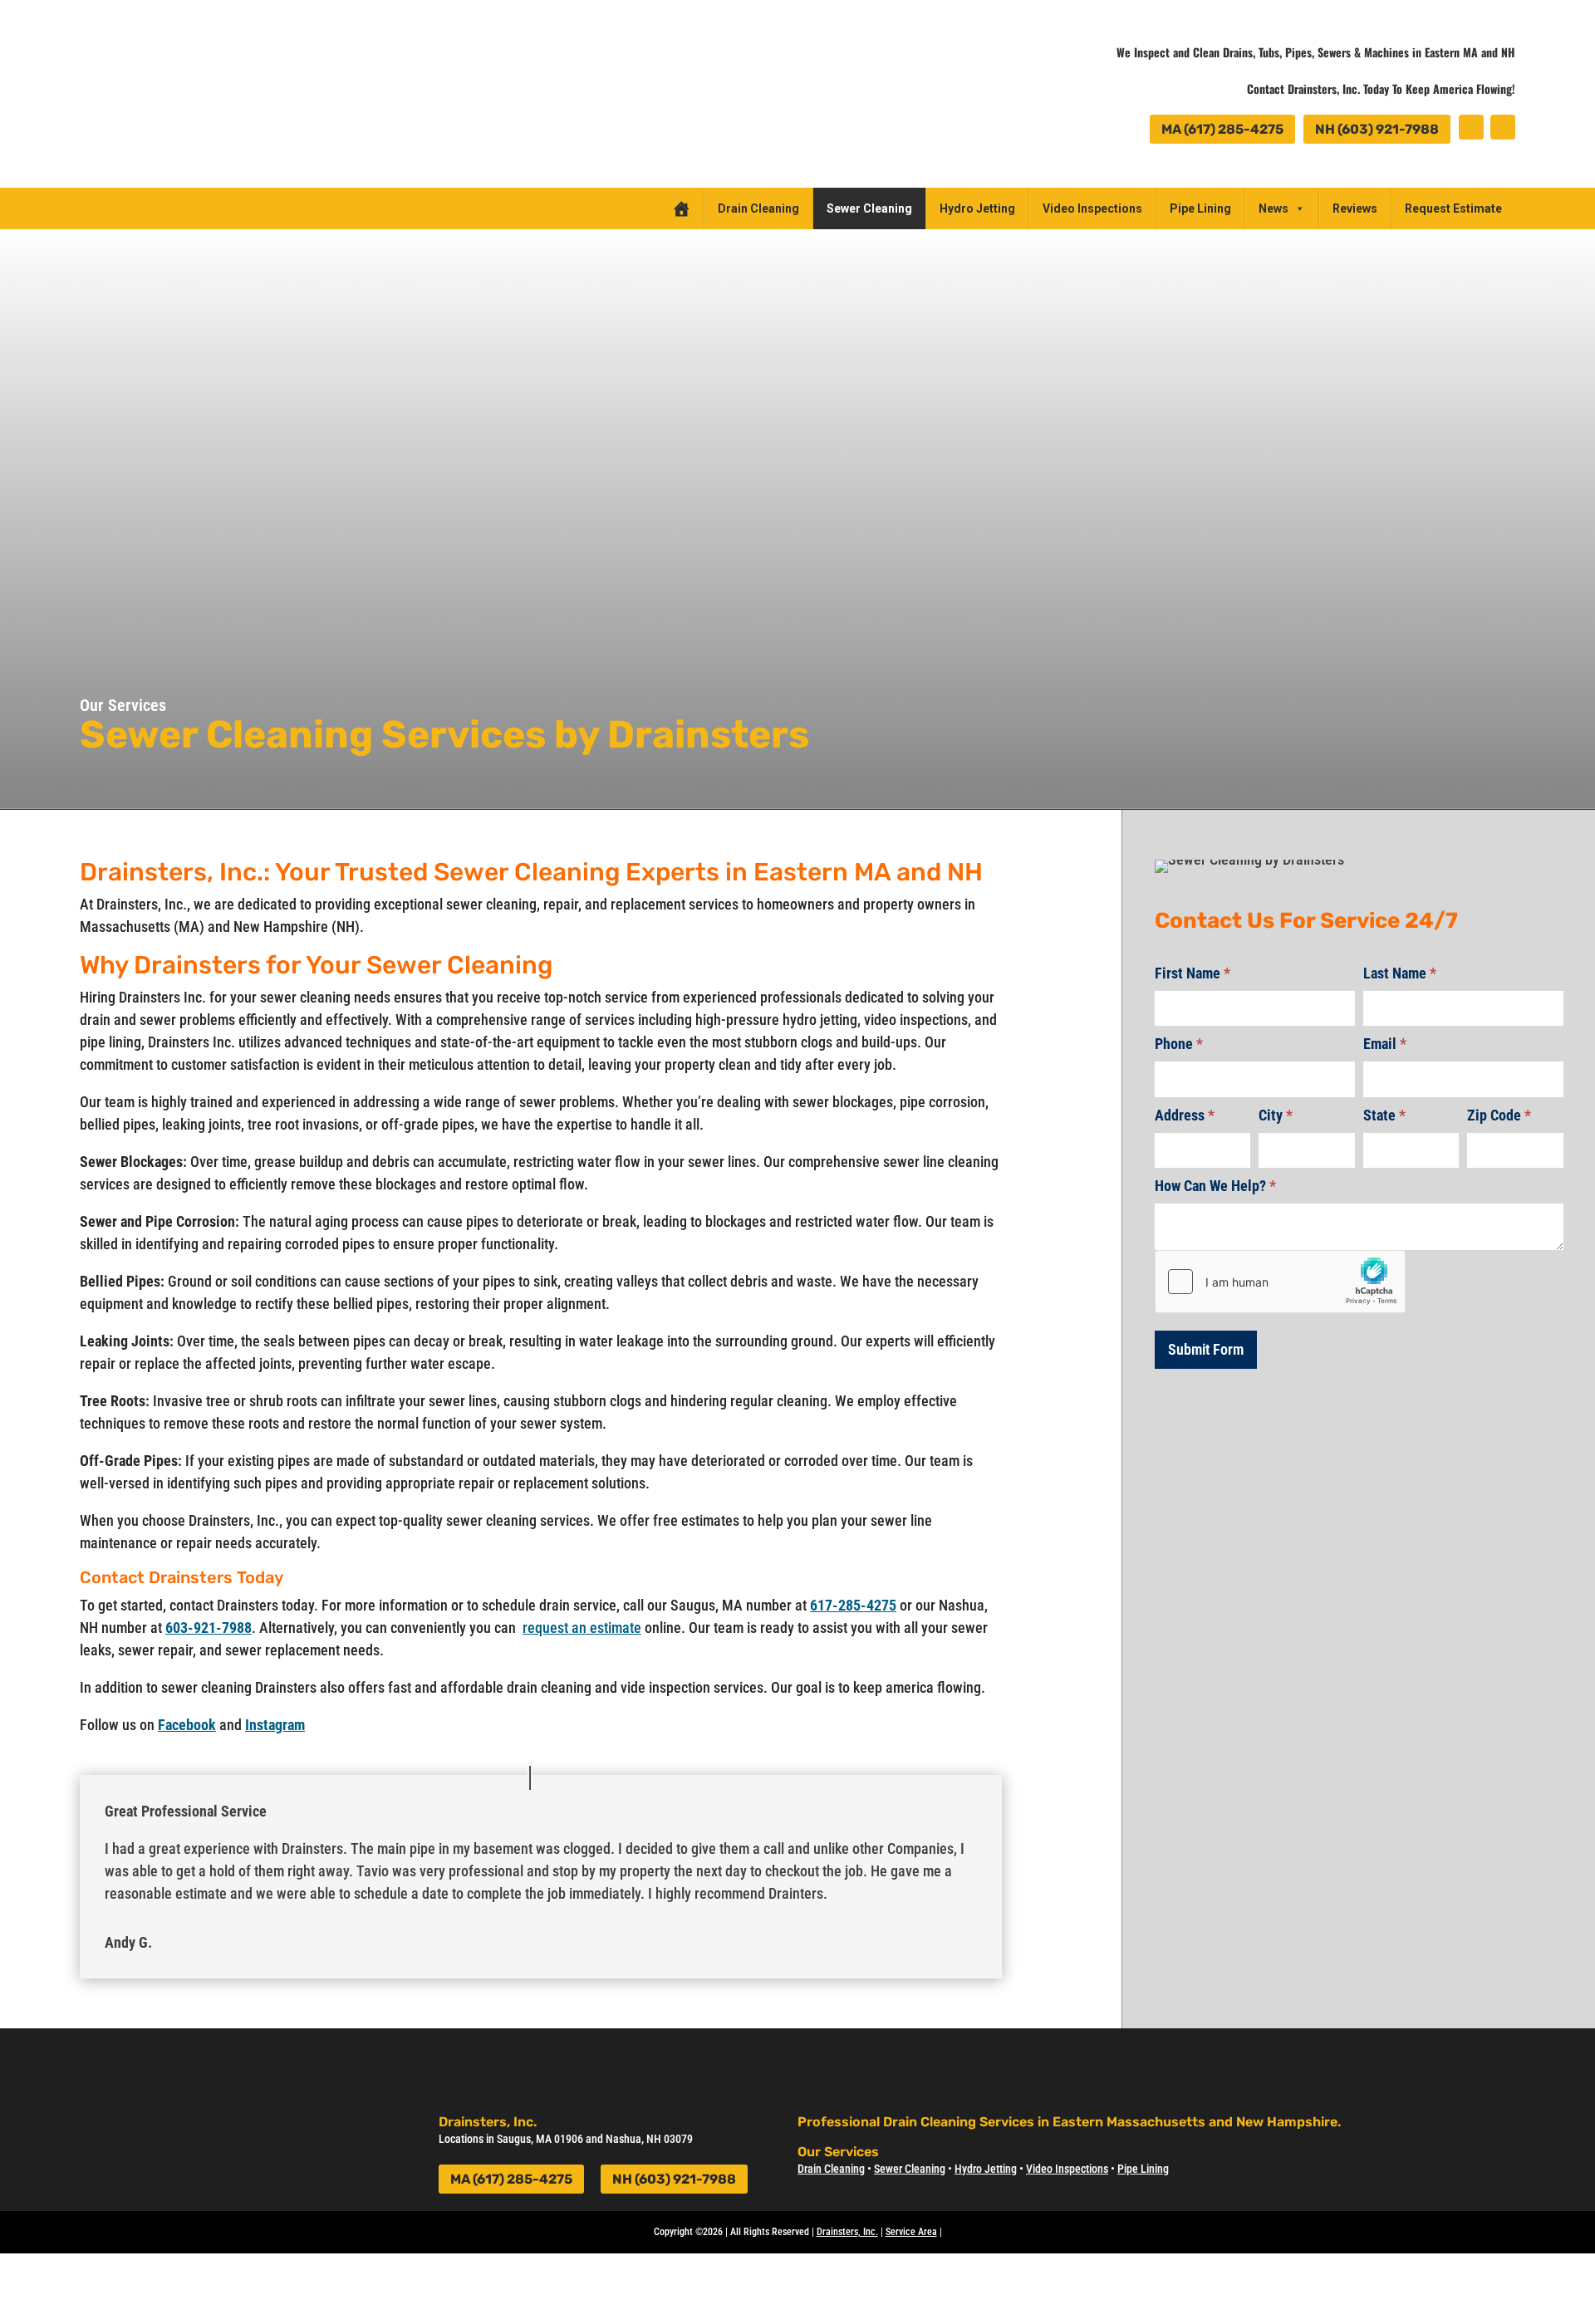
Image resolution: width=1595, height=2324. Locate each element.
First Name (1193, 973)
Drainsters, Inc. (847, 2232)
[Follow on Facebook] (1471, 127)
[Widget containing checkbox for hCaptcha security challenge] (1280, 1282)
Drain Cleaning (758, 208)
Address (1185, 1115)
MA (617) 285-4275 (1222, 129)
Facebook (187, 1725)
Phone (1179, 1044)
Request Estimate (1453, 208)
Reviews (1355, 208)
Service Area (911, 2232)
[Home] (681, 208)
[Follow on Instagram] (1503, 127)
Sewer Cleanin (907, 2169)
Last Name (1400, 973)
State (1384, 1115)
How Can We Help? (1215, 1186)
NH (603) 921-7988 (1377, 129)
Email (1385, 1044)
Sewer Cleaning (869, 208)
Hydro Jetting (977, 208)
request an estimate (582, 1628)
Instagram (275, 1725)
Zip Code (1499, 1115)
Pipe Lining (1200, 208)
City (1276, 1115)
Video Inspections (1092, 208)
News (1274, 208)
